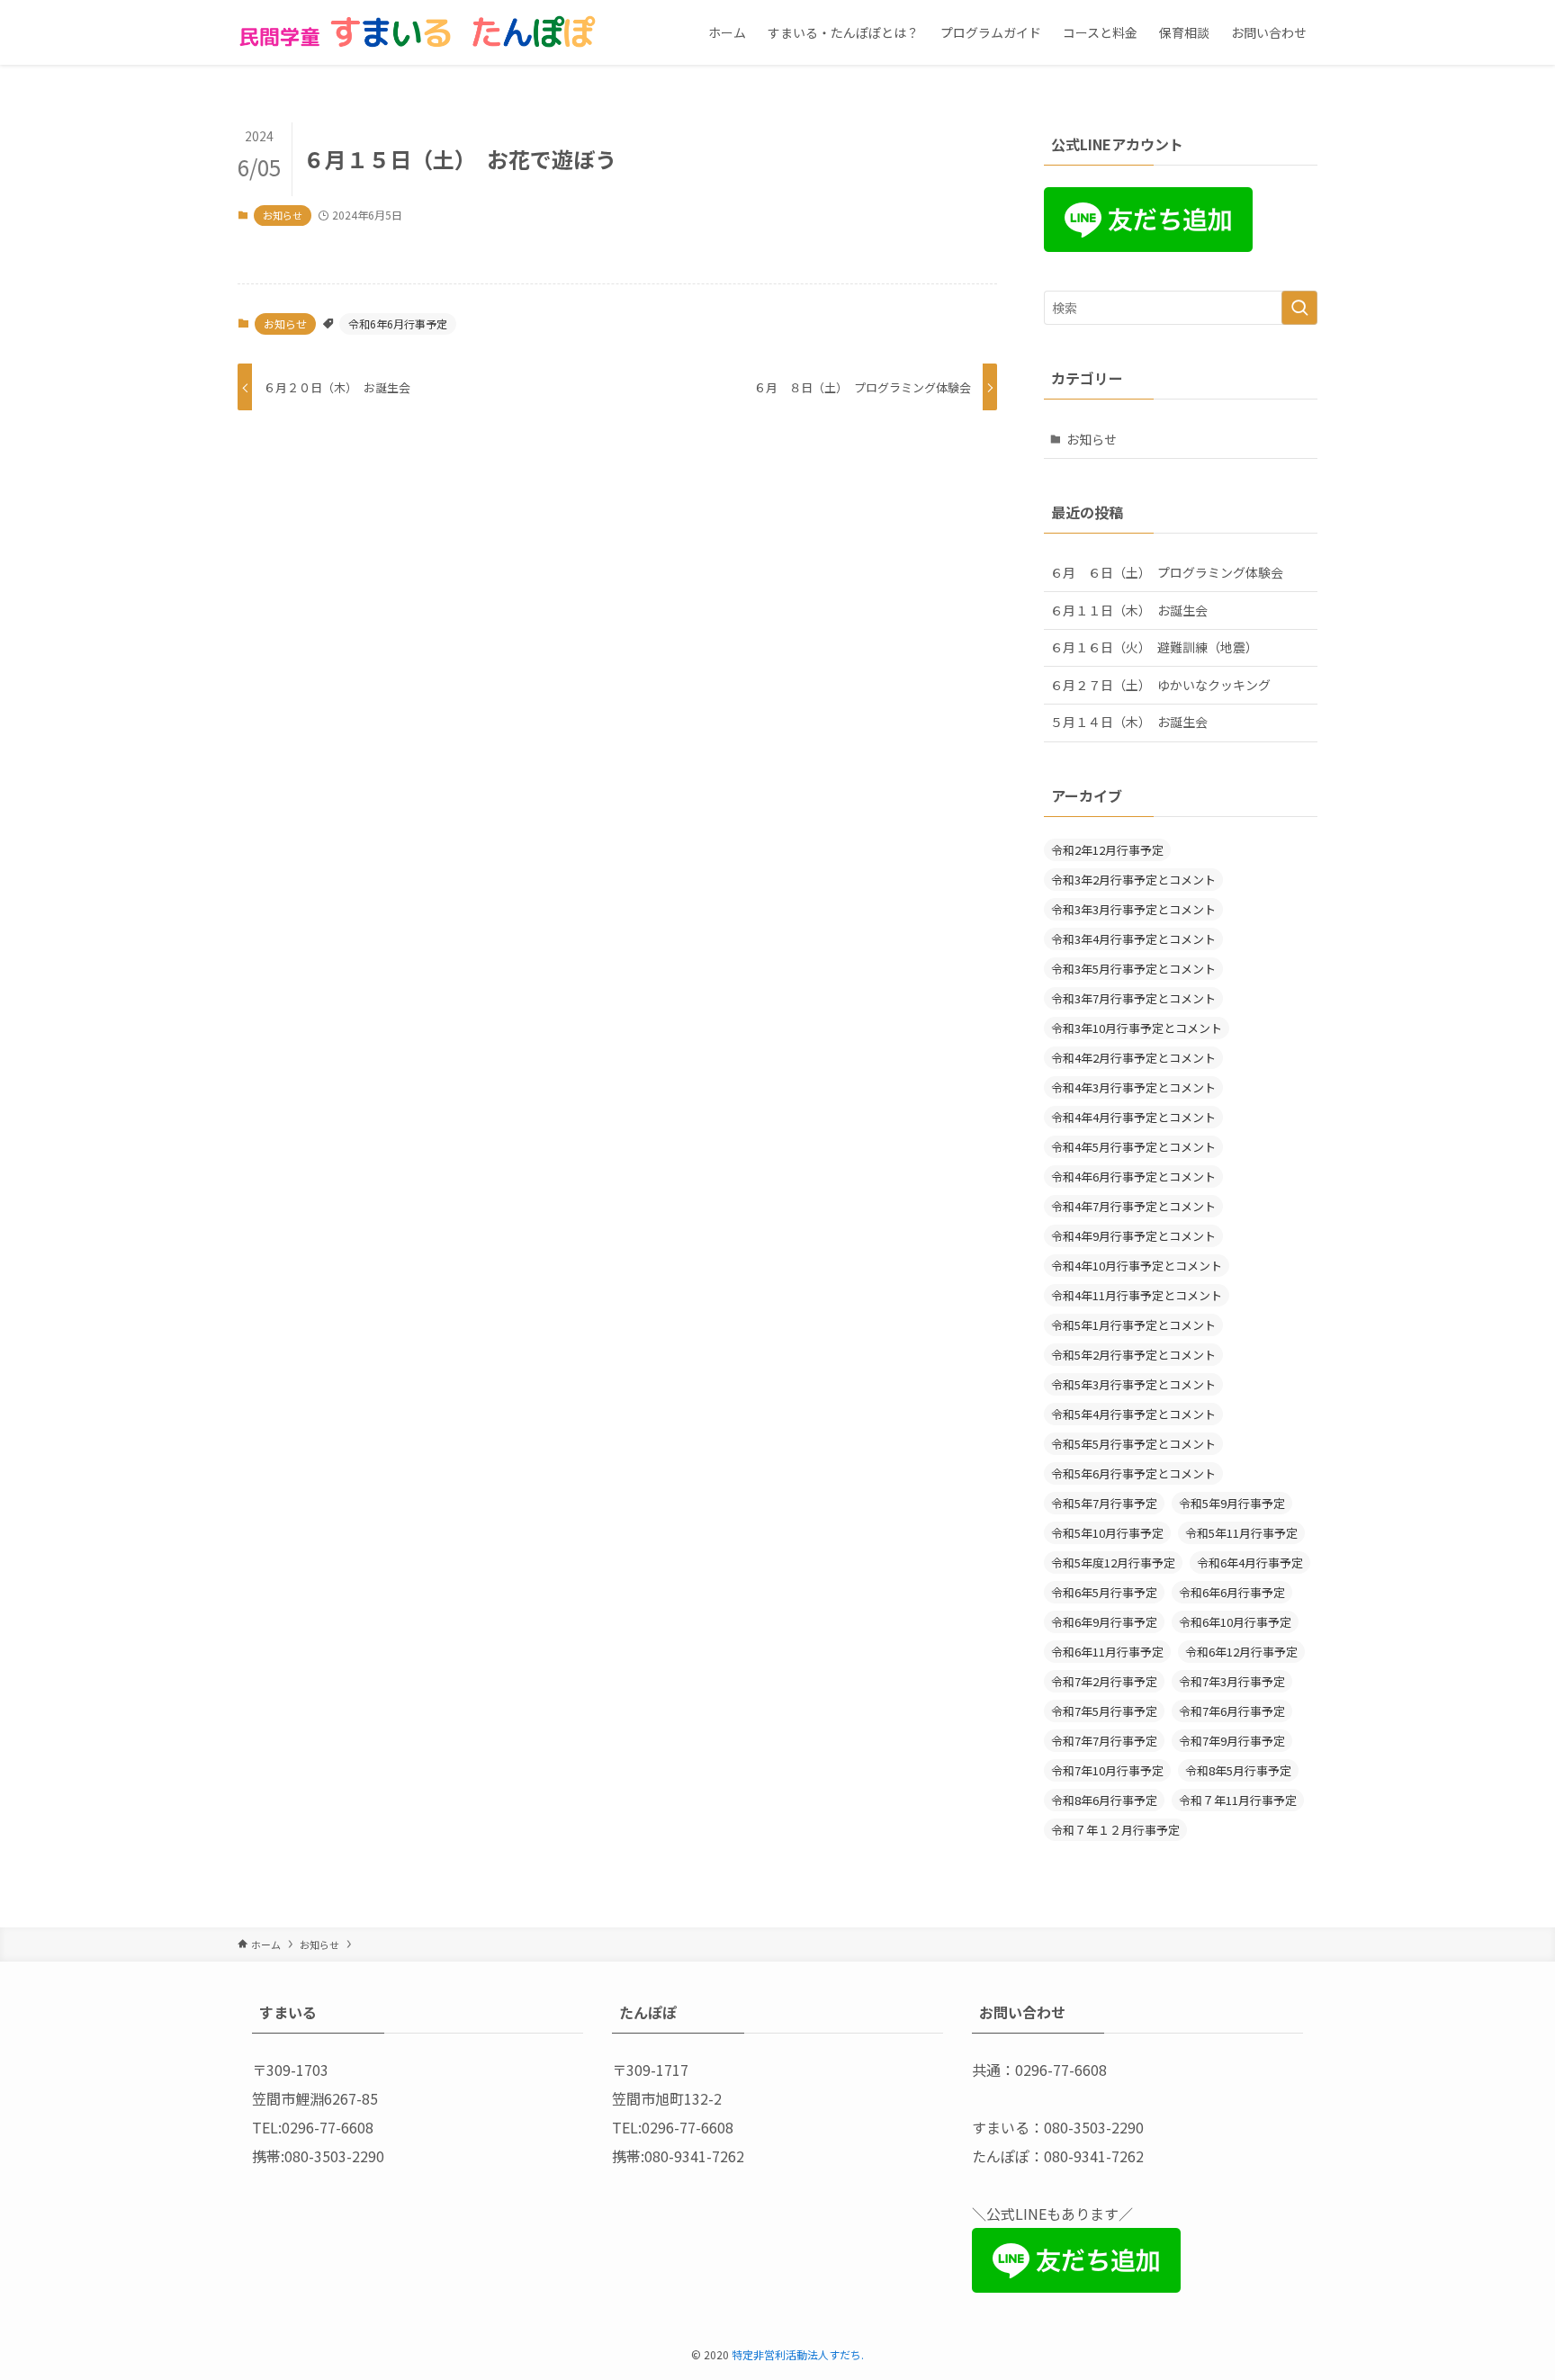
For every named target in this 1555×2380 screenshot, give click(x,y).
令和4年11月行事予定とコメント (1137, 1295)
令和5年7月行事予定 (1104, 1503)
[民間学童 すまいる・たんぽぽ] (418, 32)
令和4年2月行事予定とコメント (1133, 1058)
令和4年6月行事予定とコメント (1133, 1177)
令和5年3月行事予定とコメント (1133, 1384)
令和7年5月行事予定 (1104, 1711)
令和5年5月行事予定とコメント (1133, 1444)
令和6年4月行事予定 (1250, 1563)
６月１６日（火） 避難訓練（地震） (1154, 647)
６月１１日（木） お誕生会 (1129, 610)
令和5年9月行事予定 (1232, 1503)
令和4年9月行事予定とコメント (1133, 1236)
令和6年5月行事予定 (1104, 1592)
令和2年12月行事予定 (1107, 850)
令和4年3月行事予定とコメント (1133, 1087)
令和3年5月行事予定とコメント (1133, 969)
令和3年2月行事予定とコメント (1133, 880)
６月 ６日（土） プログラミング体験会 (1167, 572)
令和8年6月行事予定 (1104, 1800)
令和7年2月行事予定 (1104, 1681)
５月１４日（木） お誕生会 (1129, 722)
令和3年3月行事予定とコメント (1133, 909)
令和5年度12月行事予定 (1113, 1563)
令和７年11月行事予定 (1238, 1800)
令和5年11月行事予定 (1241, 1533)
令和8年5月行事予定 (1238, 1770)
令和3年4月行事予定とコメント (1133, 939)
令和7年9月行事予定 (1232, 1741)
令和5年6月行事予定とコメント (1133, 1473)
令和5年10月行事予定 (1107, 1533)
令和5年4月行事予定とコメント (1133, 1414)
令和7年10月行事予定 (1107, 1770)
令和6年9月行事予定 (1104, 1622)
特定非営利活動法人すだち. (798, 2354)
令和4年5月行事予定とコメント (1133, 1147)
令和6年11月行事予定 (1107, 1652)
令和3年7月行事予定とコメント (1133, 998)
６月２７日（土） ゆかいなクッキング (1160, 685)
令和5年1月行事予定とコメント (1133, 1325)
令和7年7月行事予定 (1104, 1741)
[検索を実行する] (1299, 308)
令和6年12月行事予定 (1241, 1652)
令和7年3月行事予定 (1232, 1681)
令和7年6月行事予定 (1232, 1711)
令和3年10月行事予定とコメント (1137, 1028)
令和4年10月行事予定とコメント (1137, 1266)
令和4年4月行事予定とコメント (1133, 1117)
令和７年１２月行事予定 (1115, 1830)
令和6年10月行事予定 (1235, 1622)
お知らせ (283, 215)
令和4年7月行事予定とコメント (1133, 1206)
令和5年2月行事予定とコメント (1133, 1355)
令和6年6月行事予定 (398, 323)
